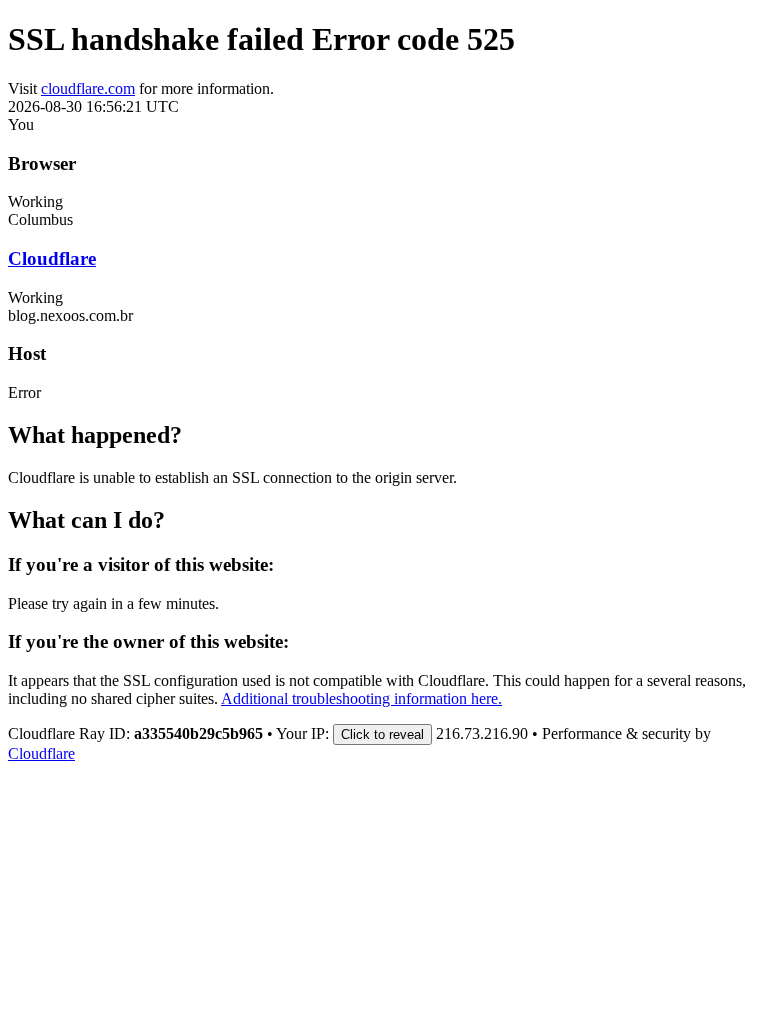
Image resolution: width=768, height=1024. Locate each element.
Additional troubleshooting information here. (361, 698)
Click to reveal (382, 734)
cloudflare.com (88, 88)
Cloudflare (52, 258)
